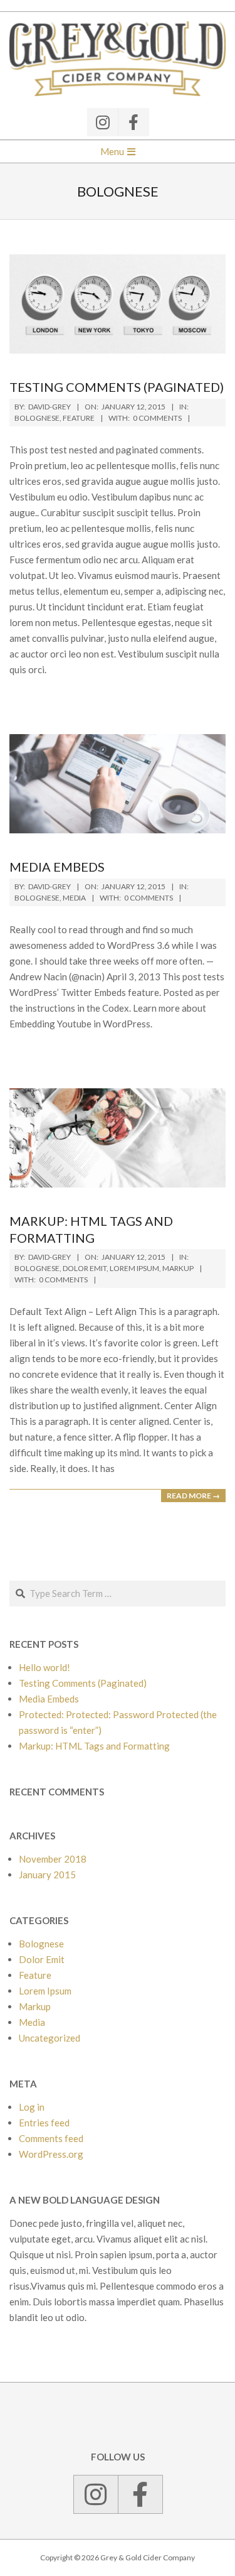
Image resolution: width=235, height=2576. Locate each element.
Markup (178, 1268)
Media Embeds (57, 867)
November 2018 (53, 1859)
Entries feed (44, 2123)
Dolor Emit (85, 1268)
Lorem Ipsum (134, 1268)
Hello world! (44, 1667)
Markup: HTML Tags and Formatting (94, 1746)
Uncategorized (50, 2038)
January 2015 (47, 1875)
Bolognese (37, 418)
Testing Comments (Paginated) (117, 387)
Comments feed (51, 2138)
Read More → (193, 1496)
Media (74, 898)
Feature (79, 418)
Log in (32, 2107)
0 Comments (157, 418)
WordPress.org (51, 2154)
